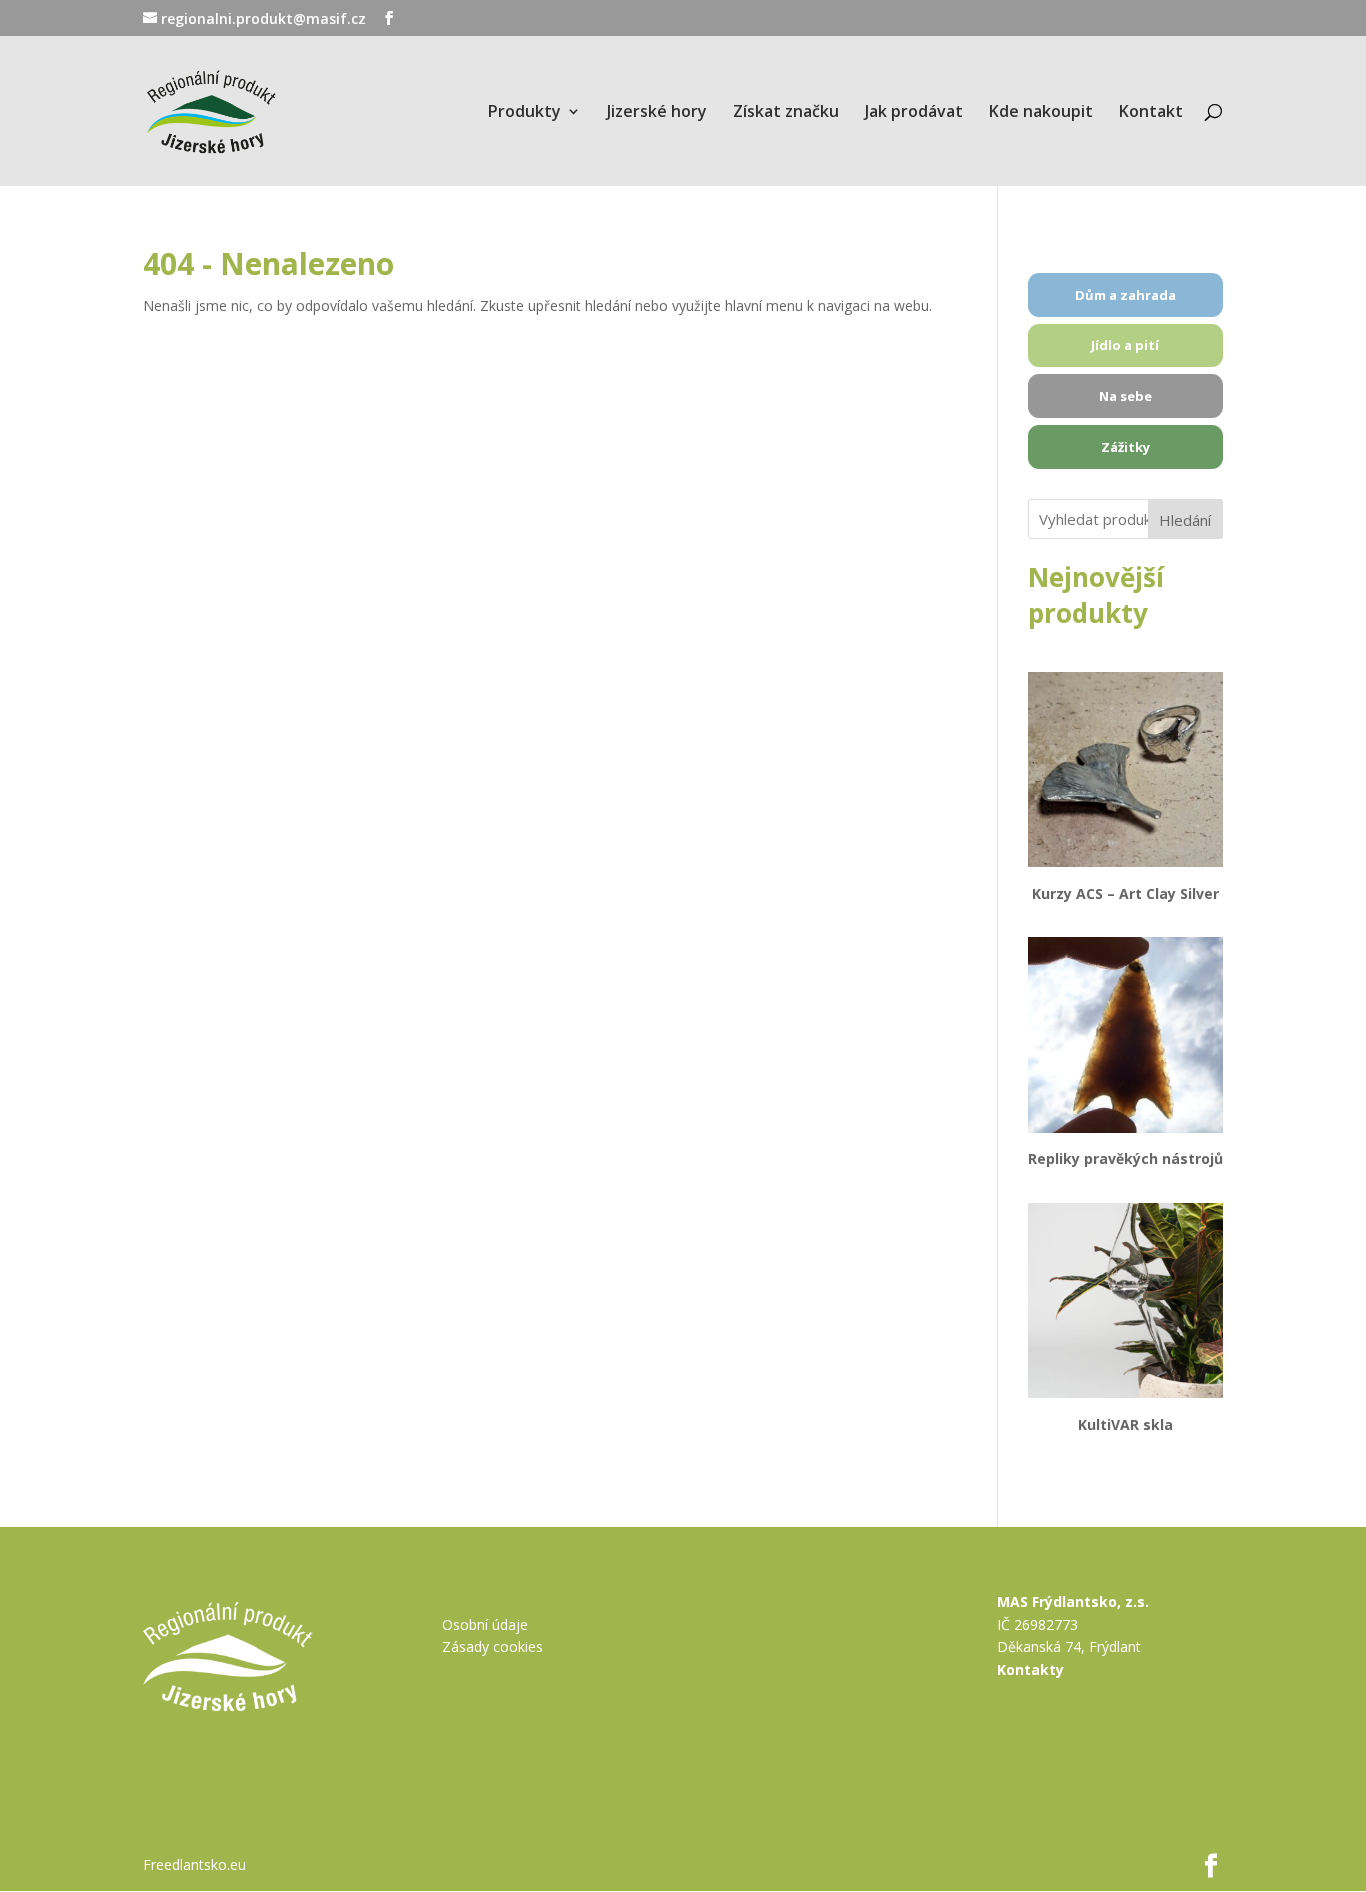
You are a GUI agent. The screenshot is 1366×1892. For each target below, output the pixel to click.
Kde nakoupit (1041, 113)
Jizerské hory (657, 113)
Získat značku (786, 113)
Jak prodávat (914, 113)
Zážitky (1125, 447)
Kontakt (1151, 113)
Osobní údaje (485, 1624)
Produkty (524, 113)
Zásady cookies (492, 1646)
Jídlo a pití (1125, 345)
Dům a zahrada (1125, 295)
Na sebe (1125, 396)
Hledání (1185, 520)
